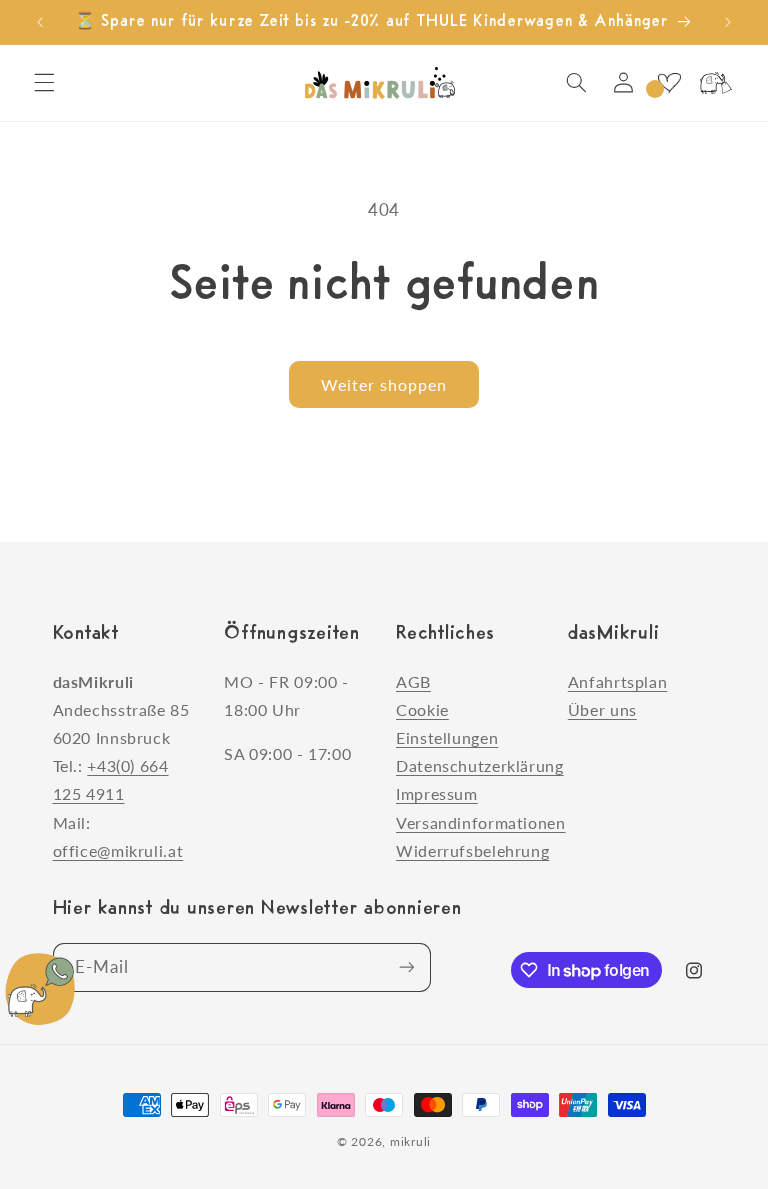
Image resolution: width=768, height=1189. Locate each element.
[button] (44, 83)
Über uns (602, 709)
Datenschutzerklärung (480, 765)
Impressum (437, 793)
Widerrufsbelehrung (472, 850)
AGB (413, 681)
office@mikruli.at (118, 850)
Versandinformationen (481, 822)
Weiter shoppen (384, 384)
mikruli (410, 1141)
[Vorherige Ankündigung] (40, 22)
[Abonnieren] (406, 967)
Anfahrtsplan (618, 681)
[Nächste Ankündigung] (728, 22)
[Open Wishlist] (669, 83)
